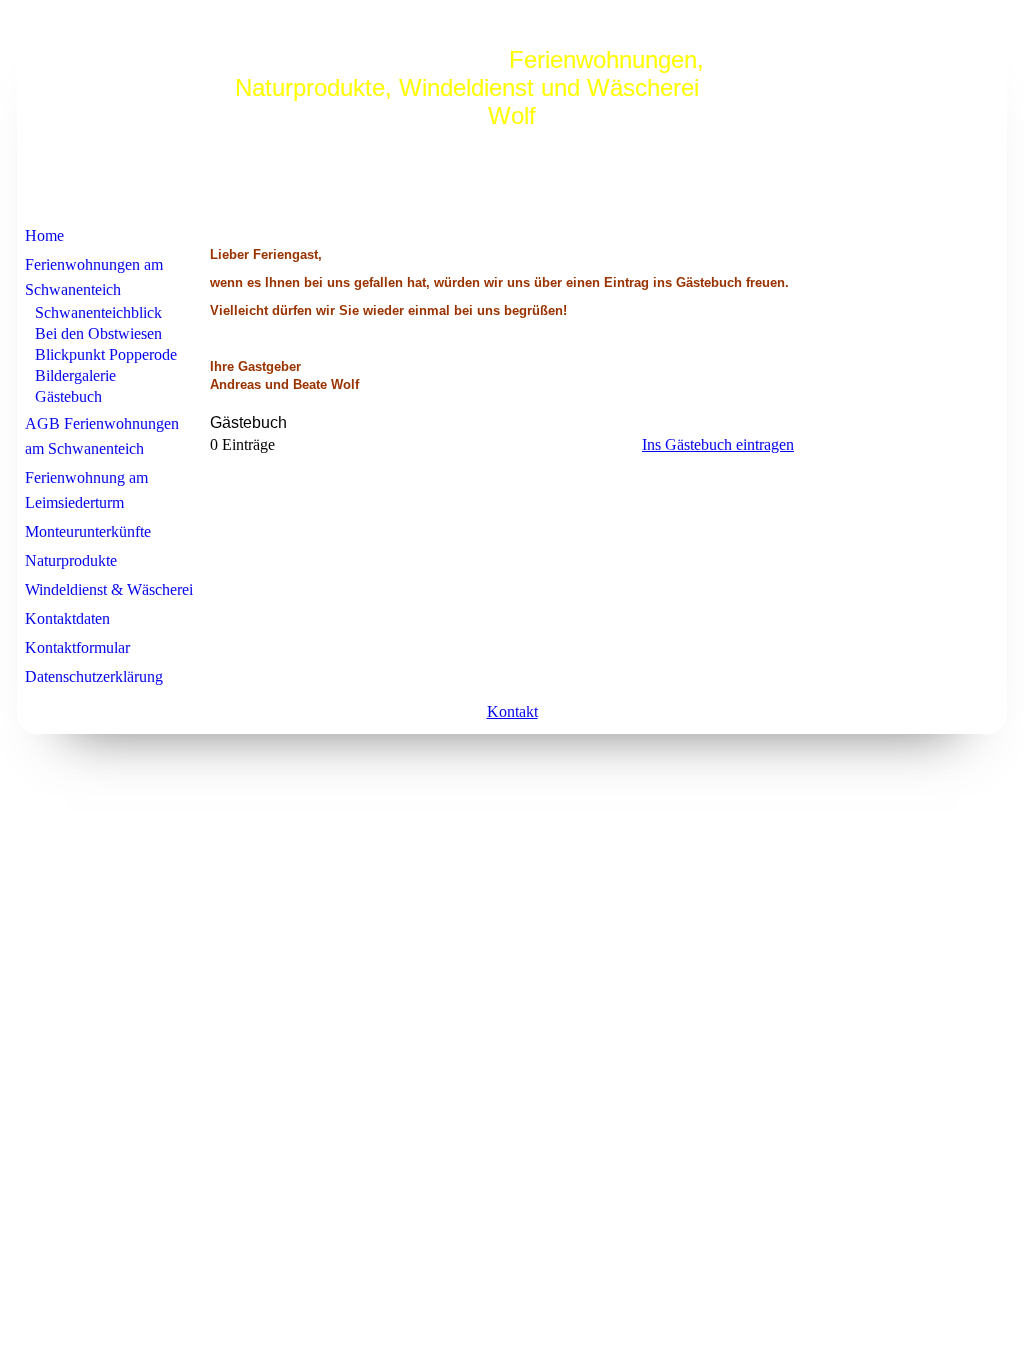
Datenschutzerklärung (94, 676)
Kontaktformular (77, 647)
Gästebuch (68, 396)
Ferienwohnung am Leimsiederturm (86, 490)
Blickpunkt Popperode (106, 354)
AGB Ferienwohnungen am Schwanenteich (102, 436)
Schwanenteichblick (98, 312)
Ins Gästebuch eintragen (718, 444)
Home (44, 235)
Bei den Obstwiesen (98, 333)
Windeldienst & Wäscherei (109, 589)
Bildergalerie (75, 375)
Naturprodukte (71, 560)
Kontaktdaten (67, 618)
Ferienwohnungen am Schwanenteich (94, 277)
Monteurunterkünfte (88, 531)
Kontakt (512, 711)
